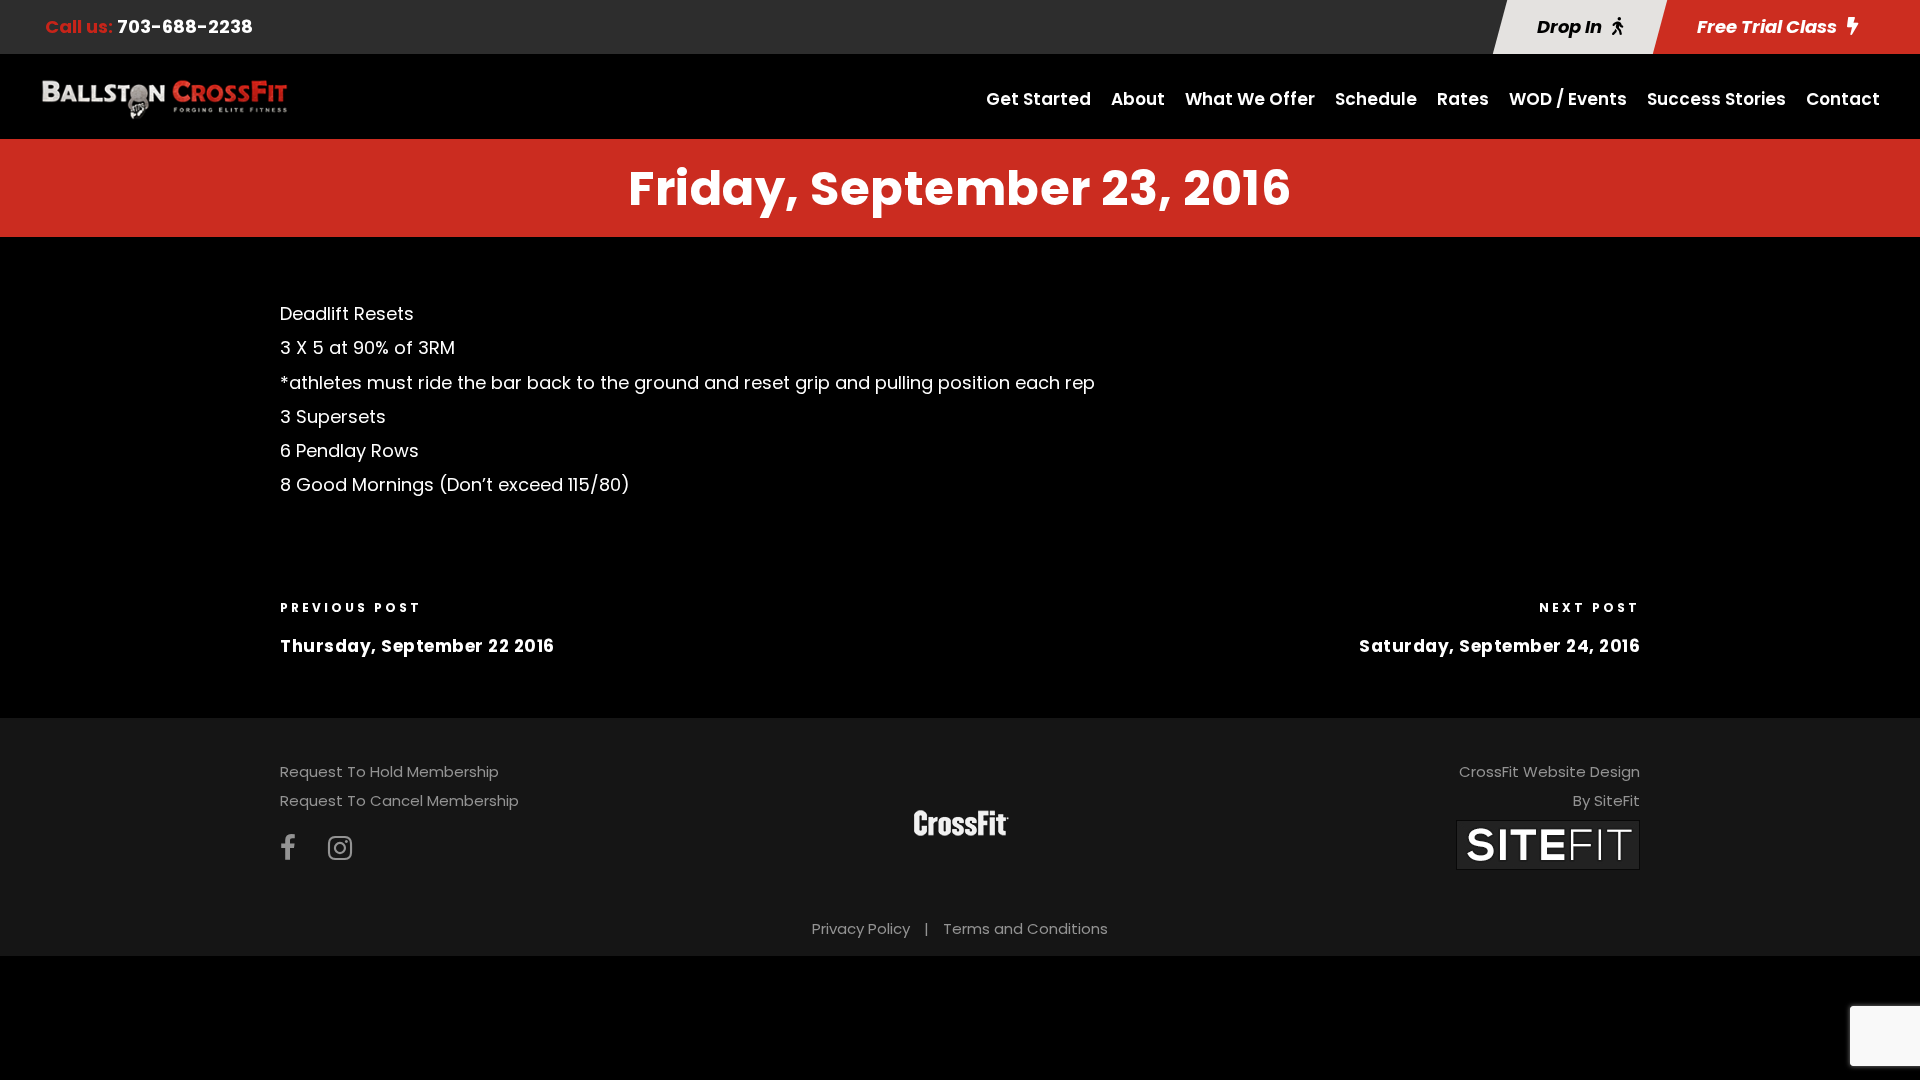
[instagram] (340, 848)
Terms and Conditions (1025, 928)
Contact (1843, 99)
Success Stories (1716, 99)
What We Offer (1250, 99)
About (1138, 99)
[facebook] (288, 848)
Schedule (1376, 99)
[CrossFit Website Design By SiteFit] (1548, 843)
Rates (1463, 99)
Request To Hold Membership (389, 771)
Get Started (1038, 99)
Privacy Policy (861, 928)
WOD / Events (1568, 99)
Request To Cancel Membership (399, 800)
